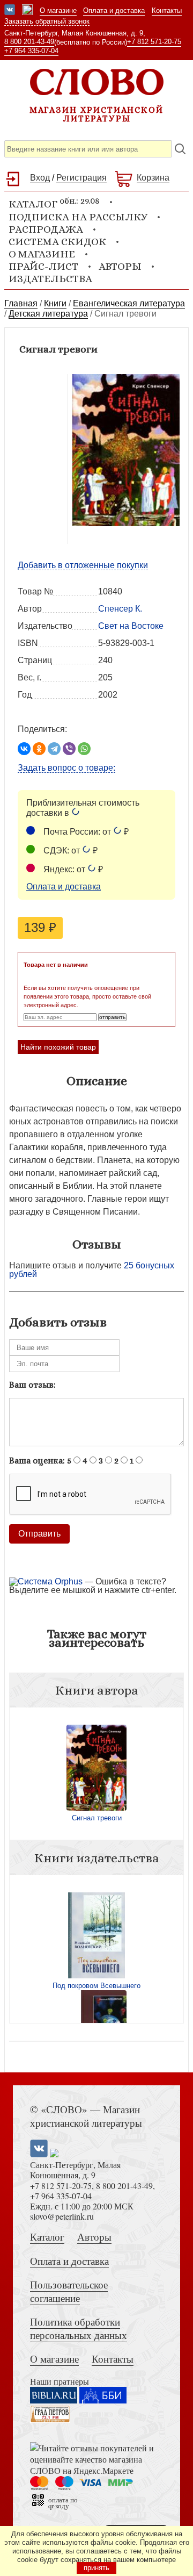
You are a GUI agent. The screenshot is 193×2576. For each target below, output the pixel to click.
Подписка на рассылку (78, 217)
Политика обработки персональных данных (79, 2328)
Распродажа (46, 229)
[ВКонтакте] (24, 749)
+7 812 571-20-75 (154, 42)
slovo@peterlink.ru (62, 2216)
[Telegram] (54, 749)
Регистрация (81, 178)
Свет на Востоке (131, 626)
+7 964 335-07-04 (31, 51)
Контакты (167, 10)
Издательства (50, 279)
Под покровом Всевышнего (96, 1986)
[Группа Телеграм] (27, 11)
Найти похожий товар (58, 1047)
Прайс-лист (43, 266)
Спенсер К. (120, 609)
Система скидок (57, 242)
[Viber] (69, 749)
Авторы (120, 266)
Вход (40, 178)
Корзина (153, 178)
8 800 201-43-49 (29, 42)
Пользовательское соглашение (69, 2291)
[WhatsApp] (84, 749)
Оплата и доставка (114, 10)
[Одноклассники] (39, 749)
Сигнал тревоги (97, 1818)
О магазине (58, 10)
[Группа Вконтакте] (10, 11)
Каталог (47, 2237)
